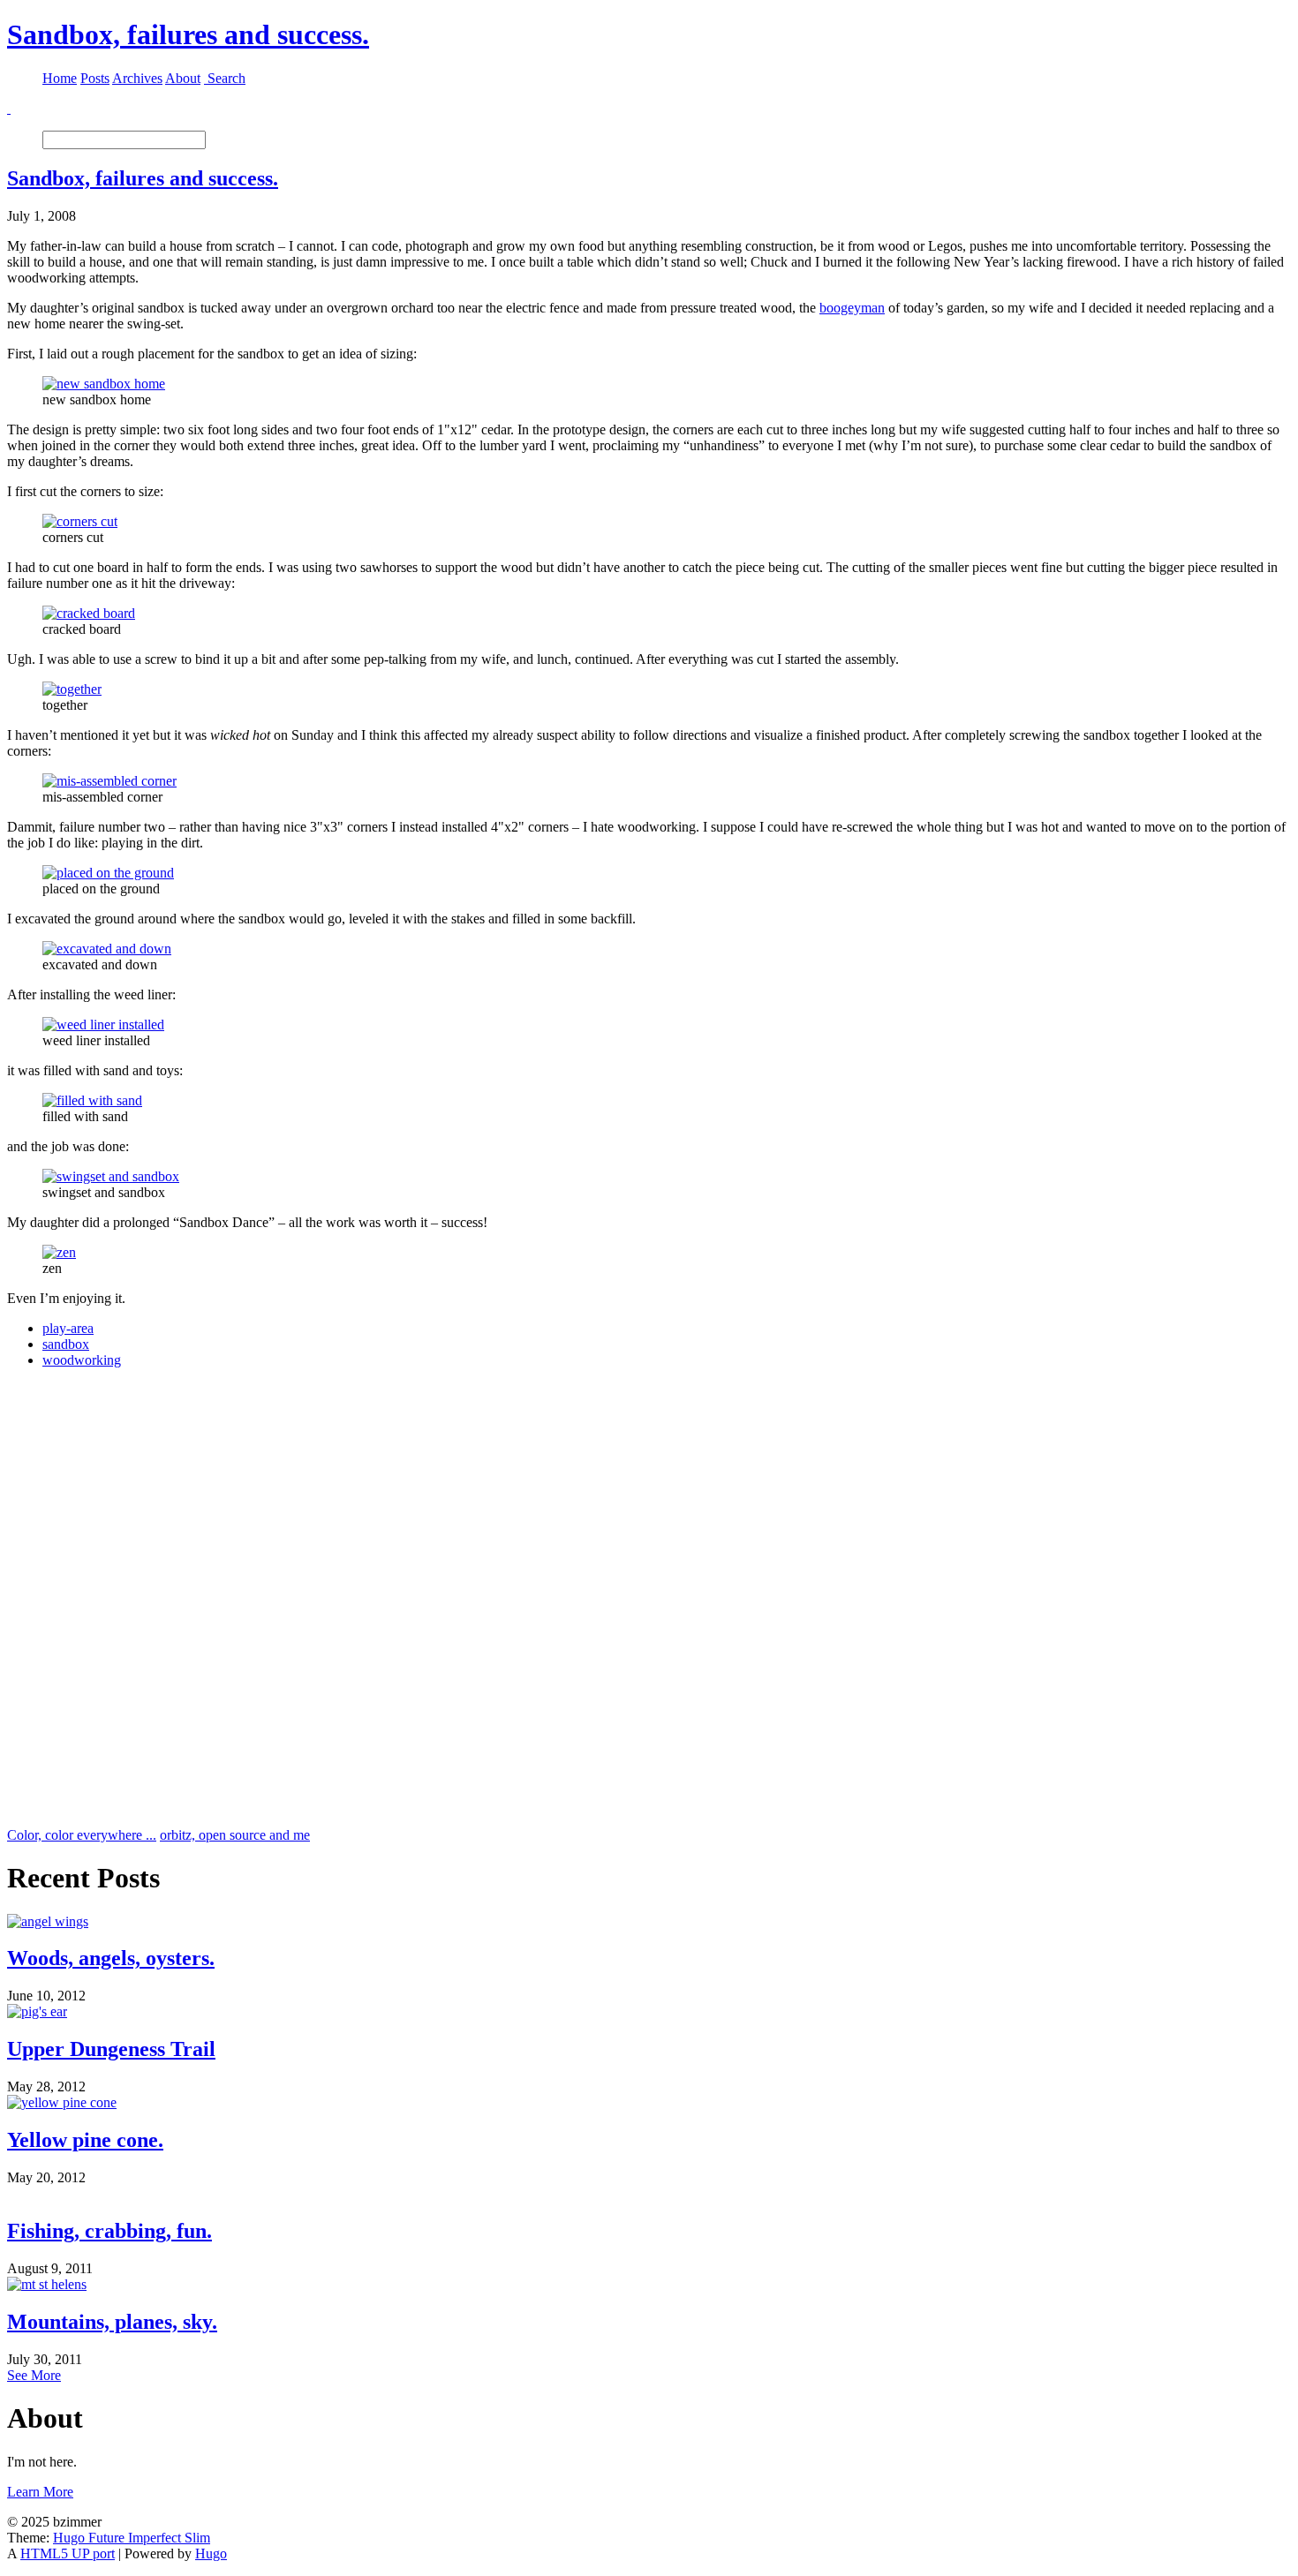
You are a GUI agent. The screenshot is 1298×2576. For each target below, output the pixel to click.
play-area (68, 1328)
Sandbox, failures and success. (188, 34)
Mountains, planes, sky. (112, 2322)
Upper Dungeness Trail (111, 2049)
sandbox (66, 1344)
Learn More (40, 2492)
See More (34, 2375)
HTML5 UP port (68, 2553)
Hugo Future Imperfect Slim (132, 2538)
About (183, 78)
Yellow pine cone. (85, 2140)
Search (226, 78)
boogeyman (852, 308)
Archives (137, 78)
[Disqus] (649, 1603)
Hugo (211, 2553)
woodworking (82, 1360)
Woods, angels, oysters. (111, 1958)
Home (60, 78)
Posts (95, 78)
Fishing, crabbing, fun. (109, 2231)
